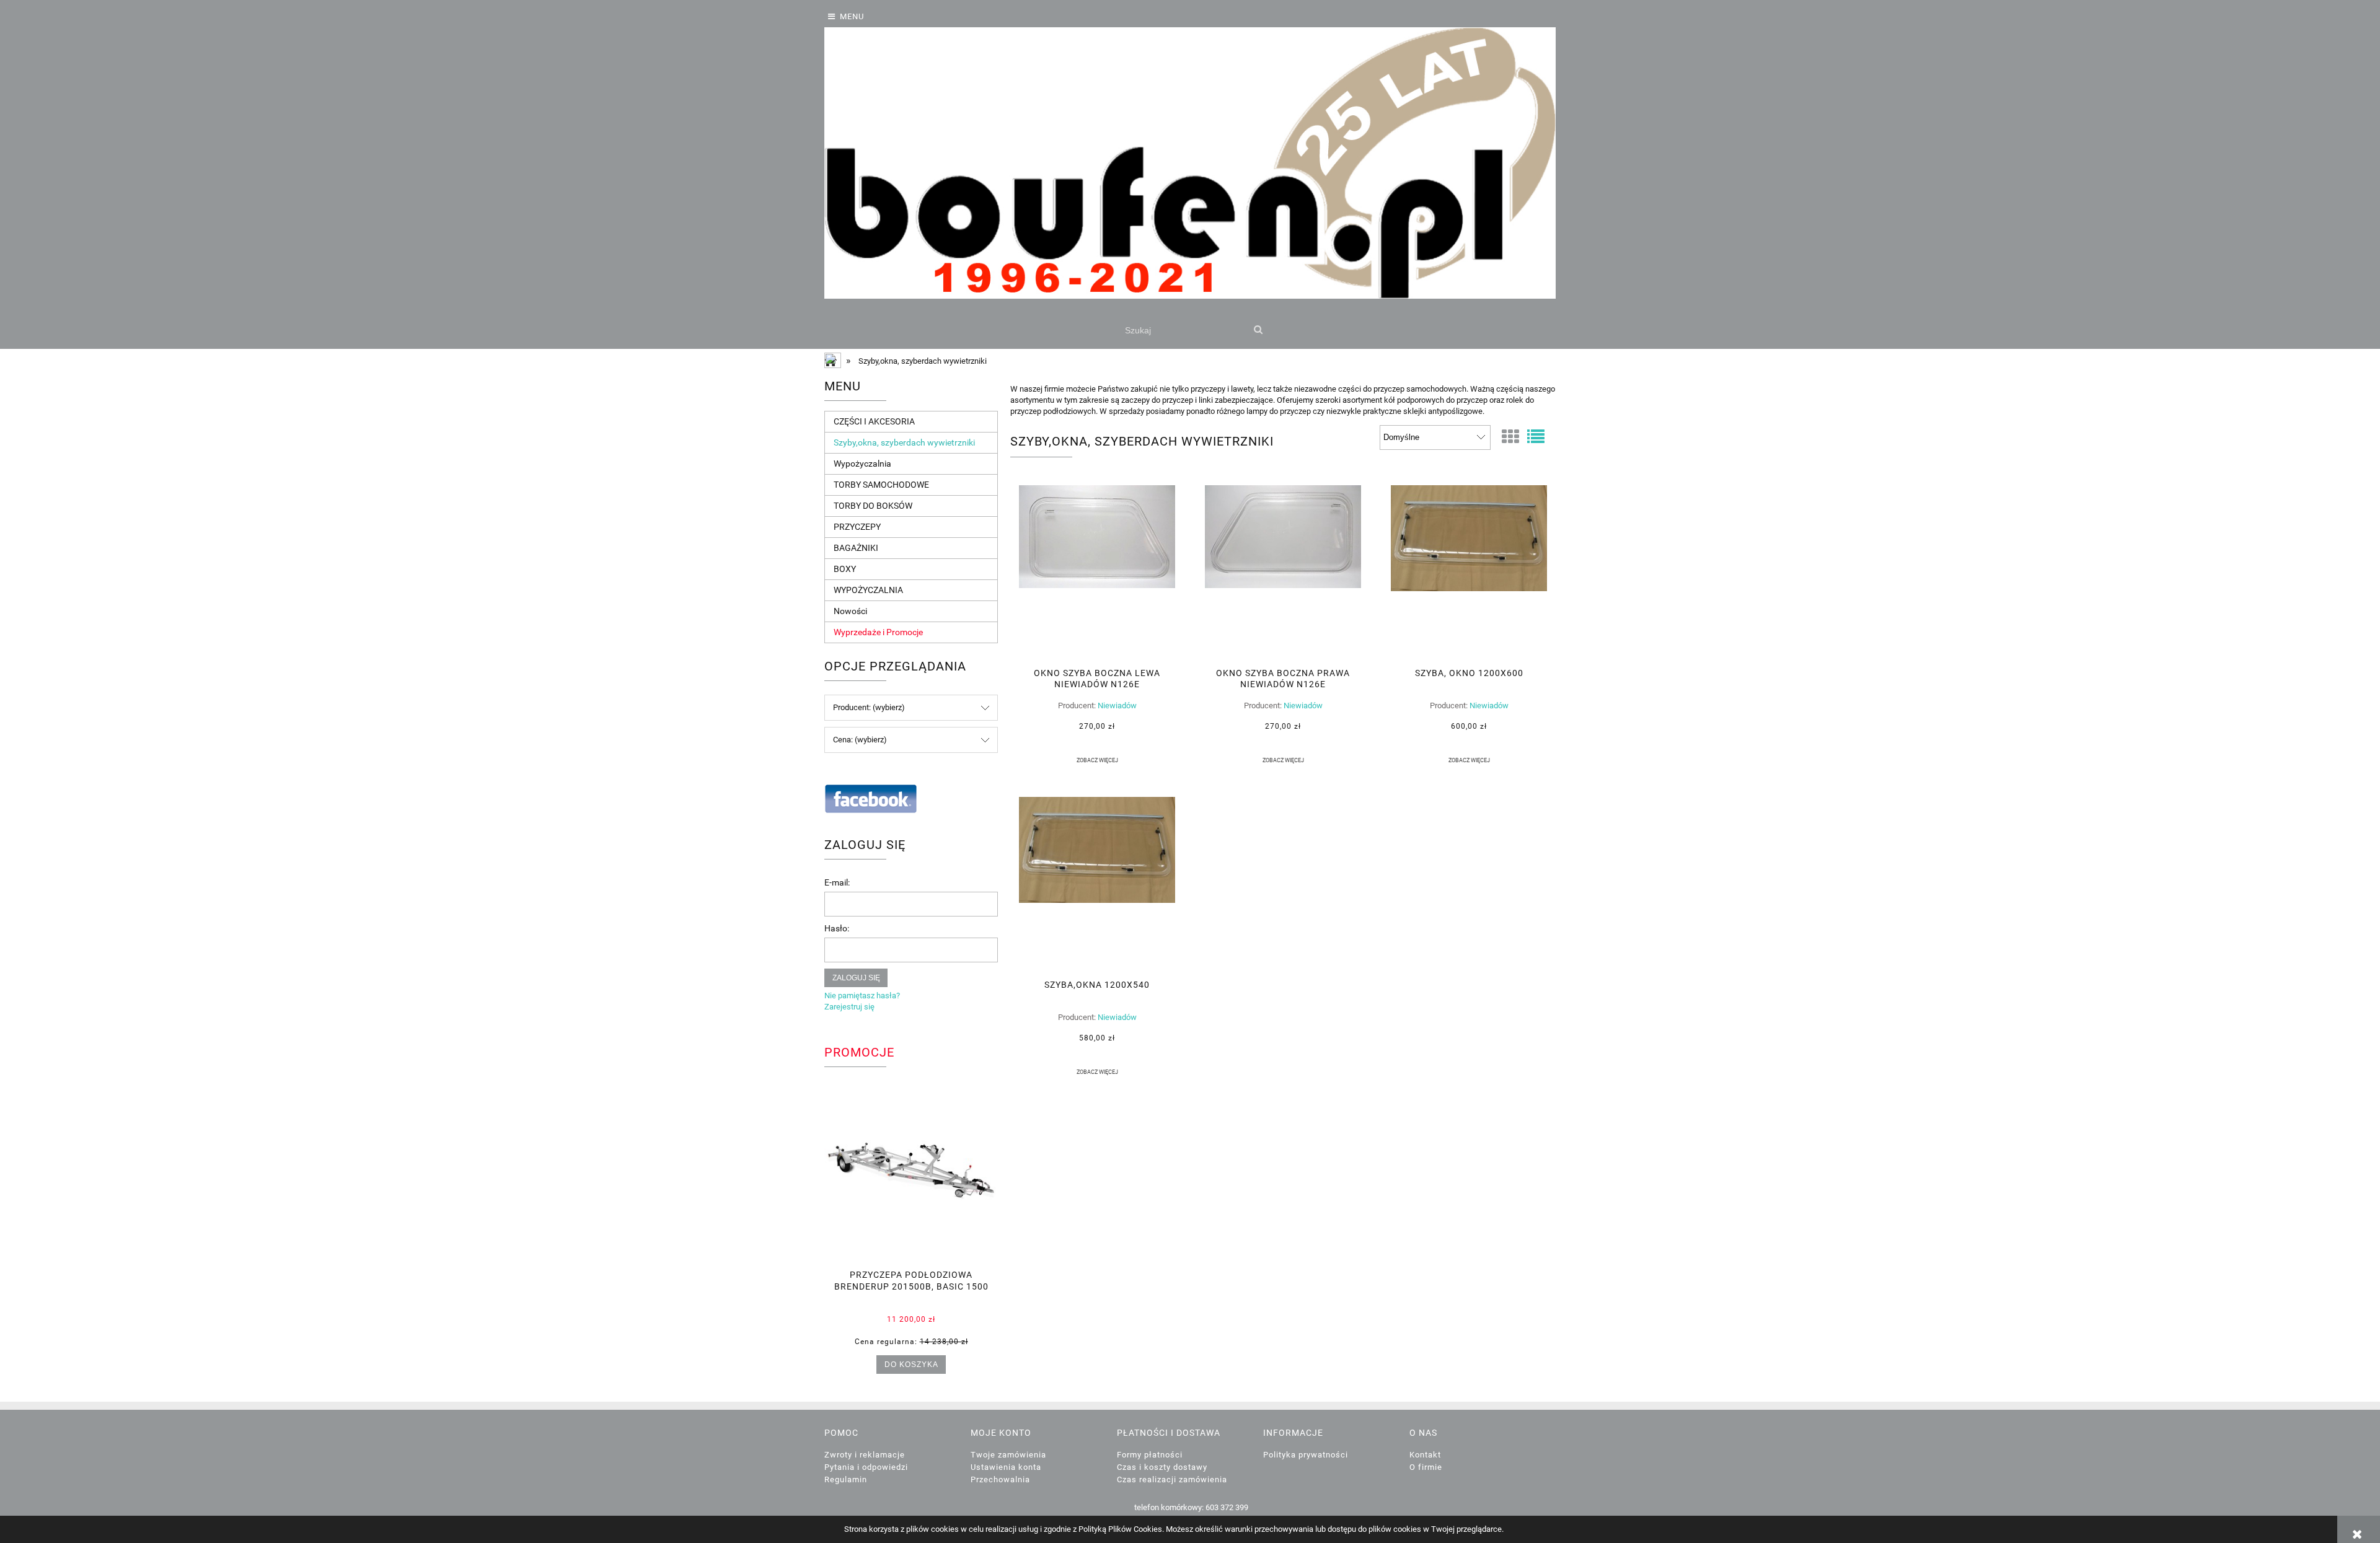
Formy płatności (1150, 1455)
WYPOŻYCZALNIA (868, 590)
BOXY (845, 569)
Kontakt (1425, 1455)
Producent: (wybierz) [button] (869, 707)
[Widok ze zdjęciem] (1510, 437)
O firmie (1426, 1467)
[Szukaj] (1258, 330)
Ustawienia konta (1006, 1467)
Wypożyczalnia (862, 464)
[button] (1097, 760)
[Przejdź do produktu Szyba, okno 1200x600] (1469, 572)
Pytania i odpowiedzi (866, 1467)
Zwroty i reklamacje (865, 1455)
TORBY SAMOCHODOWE (881, 485)
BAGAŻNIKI (856, 548)
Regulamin (846, 1479)
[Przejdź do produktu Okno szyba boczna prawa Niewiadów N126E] (1283, 572)
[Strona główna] (1190, 163)
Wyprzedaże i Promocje (878, 632)
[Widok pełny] (1536, 437)
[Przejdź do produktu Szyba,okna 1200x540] (1097, 884)
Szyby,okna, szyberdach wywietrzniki (904, 442)
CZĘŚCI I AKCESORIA (874, 421)
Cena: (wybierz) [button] (860, 740)
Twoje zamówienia (1008, 1455)
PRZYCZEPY (857, 527)
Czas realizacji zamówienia (1172, 1479)
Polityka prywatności (1306, 1455)
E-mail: (837, 882)
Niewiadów (1117, 706)
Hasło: (837, 928)
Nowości (850, 611)
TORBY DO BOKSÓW (873, 506)
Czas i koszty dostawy (1162, 1467)
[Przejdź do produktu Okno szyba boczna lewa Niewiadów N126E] (1097, 572)
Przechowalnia (1000, 1479)
